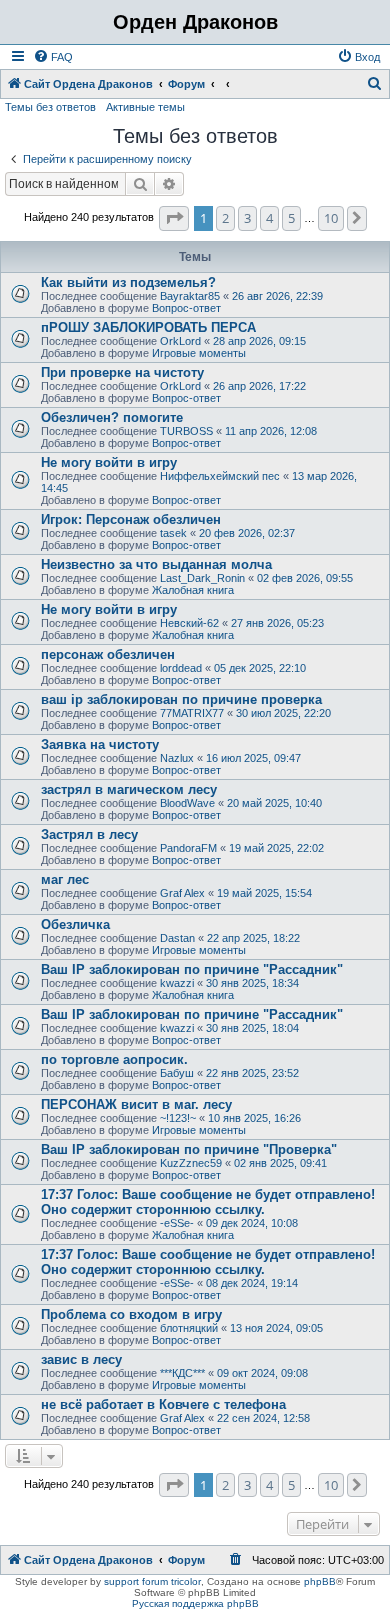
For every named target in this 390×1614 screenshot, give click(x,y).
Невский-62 (189, 623)
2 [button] (225, 218)
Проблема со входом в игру (131, 1314)
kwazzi (177, 983)
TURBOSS (186, 431)
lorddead (181, 668)
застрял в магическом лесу (129, 789)
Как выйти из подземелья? (128, 282)
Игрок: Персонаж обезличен (131, 519)
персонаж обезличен (108, 654)
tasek (173, 533)
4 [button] (269, 218)
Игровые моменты (199, 353)
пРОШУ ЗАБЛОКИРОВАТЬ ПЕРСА (148, 327)
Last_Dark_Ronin (202, 578)
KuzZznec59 (191, 1163)
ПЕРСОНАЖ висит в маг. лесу (136, 1104)
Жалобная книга (193, 590)
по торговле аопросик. (114, 1059)
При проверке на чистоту (122, 372)
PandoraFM (188, 848)
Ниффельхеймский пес (220, 476)
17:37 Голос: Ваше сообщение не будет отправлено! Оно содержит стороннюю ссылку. (208, 1202)
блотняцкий (189, 1328)
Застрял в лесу (89, 834)
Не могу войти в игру (109, 462)
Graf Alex (182, 893)
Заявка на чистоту (100, 744)
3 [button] (247, 218)
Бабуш (177, 1073)
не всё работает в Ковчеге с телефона (163, 1404)
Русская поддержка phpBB (195, 1603)
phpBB (320, 1581)
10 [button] (331, 218)
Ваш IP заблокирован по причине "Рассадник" (192, 969)
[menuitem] (53, 57)
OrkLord (180, 341)
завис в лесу (81, 1359)
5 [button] (291, 218)
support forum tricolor (152, 1581)
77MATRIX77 (192, 713)
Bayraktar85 (190, 296)
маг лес (65, 879)
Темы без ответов (50, 107)
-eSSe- (177, 1223)
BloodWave (187, 803)
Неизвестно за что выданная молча (156, 564)
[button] (174, 218)
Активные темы (145, 107)
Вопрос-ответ (186, 308)
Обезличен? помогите (112, 417)
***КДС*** (182, 1373)
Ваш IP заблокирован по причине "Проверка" (189, 1149)
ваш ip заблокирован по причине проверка (181, 699)
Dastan (177, 938)
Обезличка (75, 924)
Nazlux (177, 758)
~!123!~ (178, 1118)
